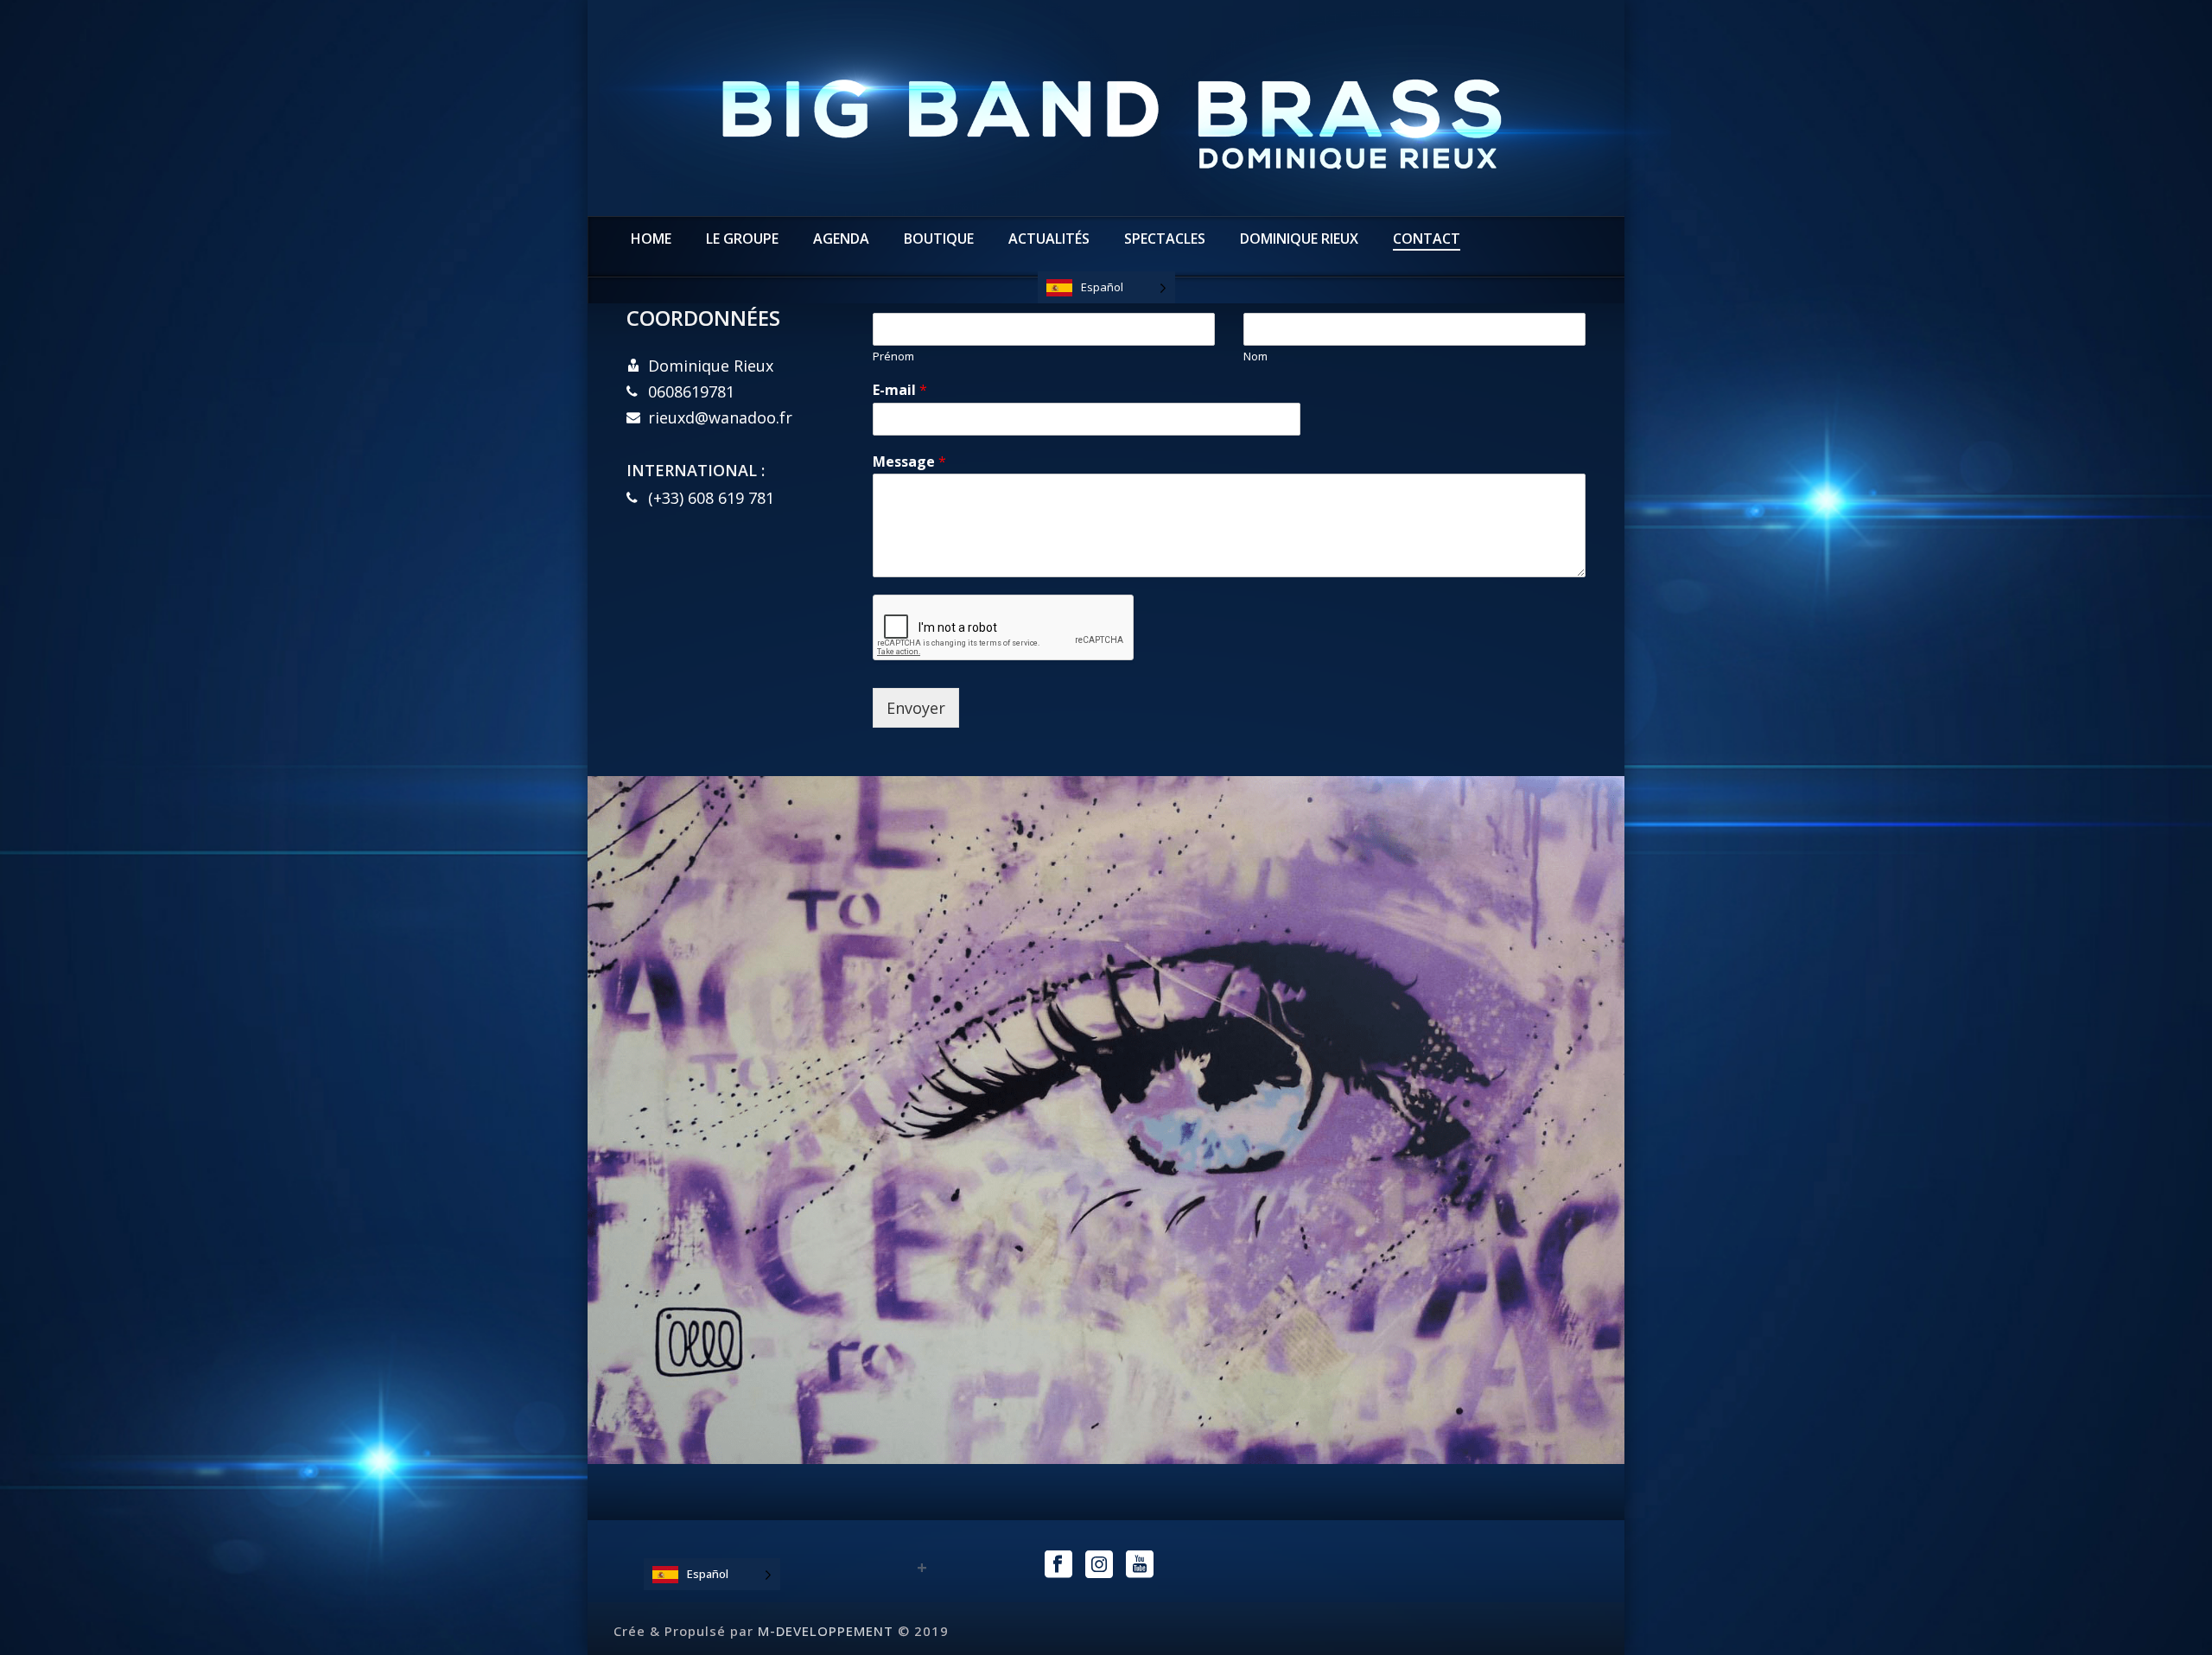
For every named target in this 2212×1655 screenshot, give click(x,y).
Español (1102, 287)
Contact (1427, 239)
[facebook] (1058, 1566)
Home (651, 239)
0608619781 (691, 391)
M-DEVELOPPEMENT (826, 1631)
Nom (1255, 356)
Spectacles (1165, 239)
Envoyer (916, 708)
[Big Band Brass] (1106, 108)
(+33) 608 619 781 (711, 498)
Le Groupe (742, 239)
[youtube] (1140, 1566)
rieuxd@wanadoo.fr (720, 417)
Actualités (1049, 239)
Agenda (841, 239)
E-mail (900, 390)
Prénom (893, 356)
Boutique (939, 239)
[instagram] (1099, 1566)
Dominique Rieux (1299, 239)
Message (909, 462)
